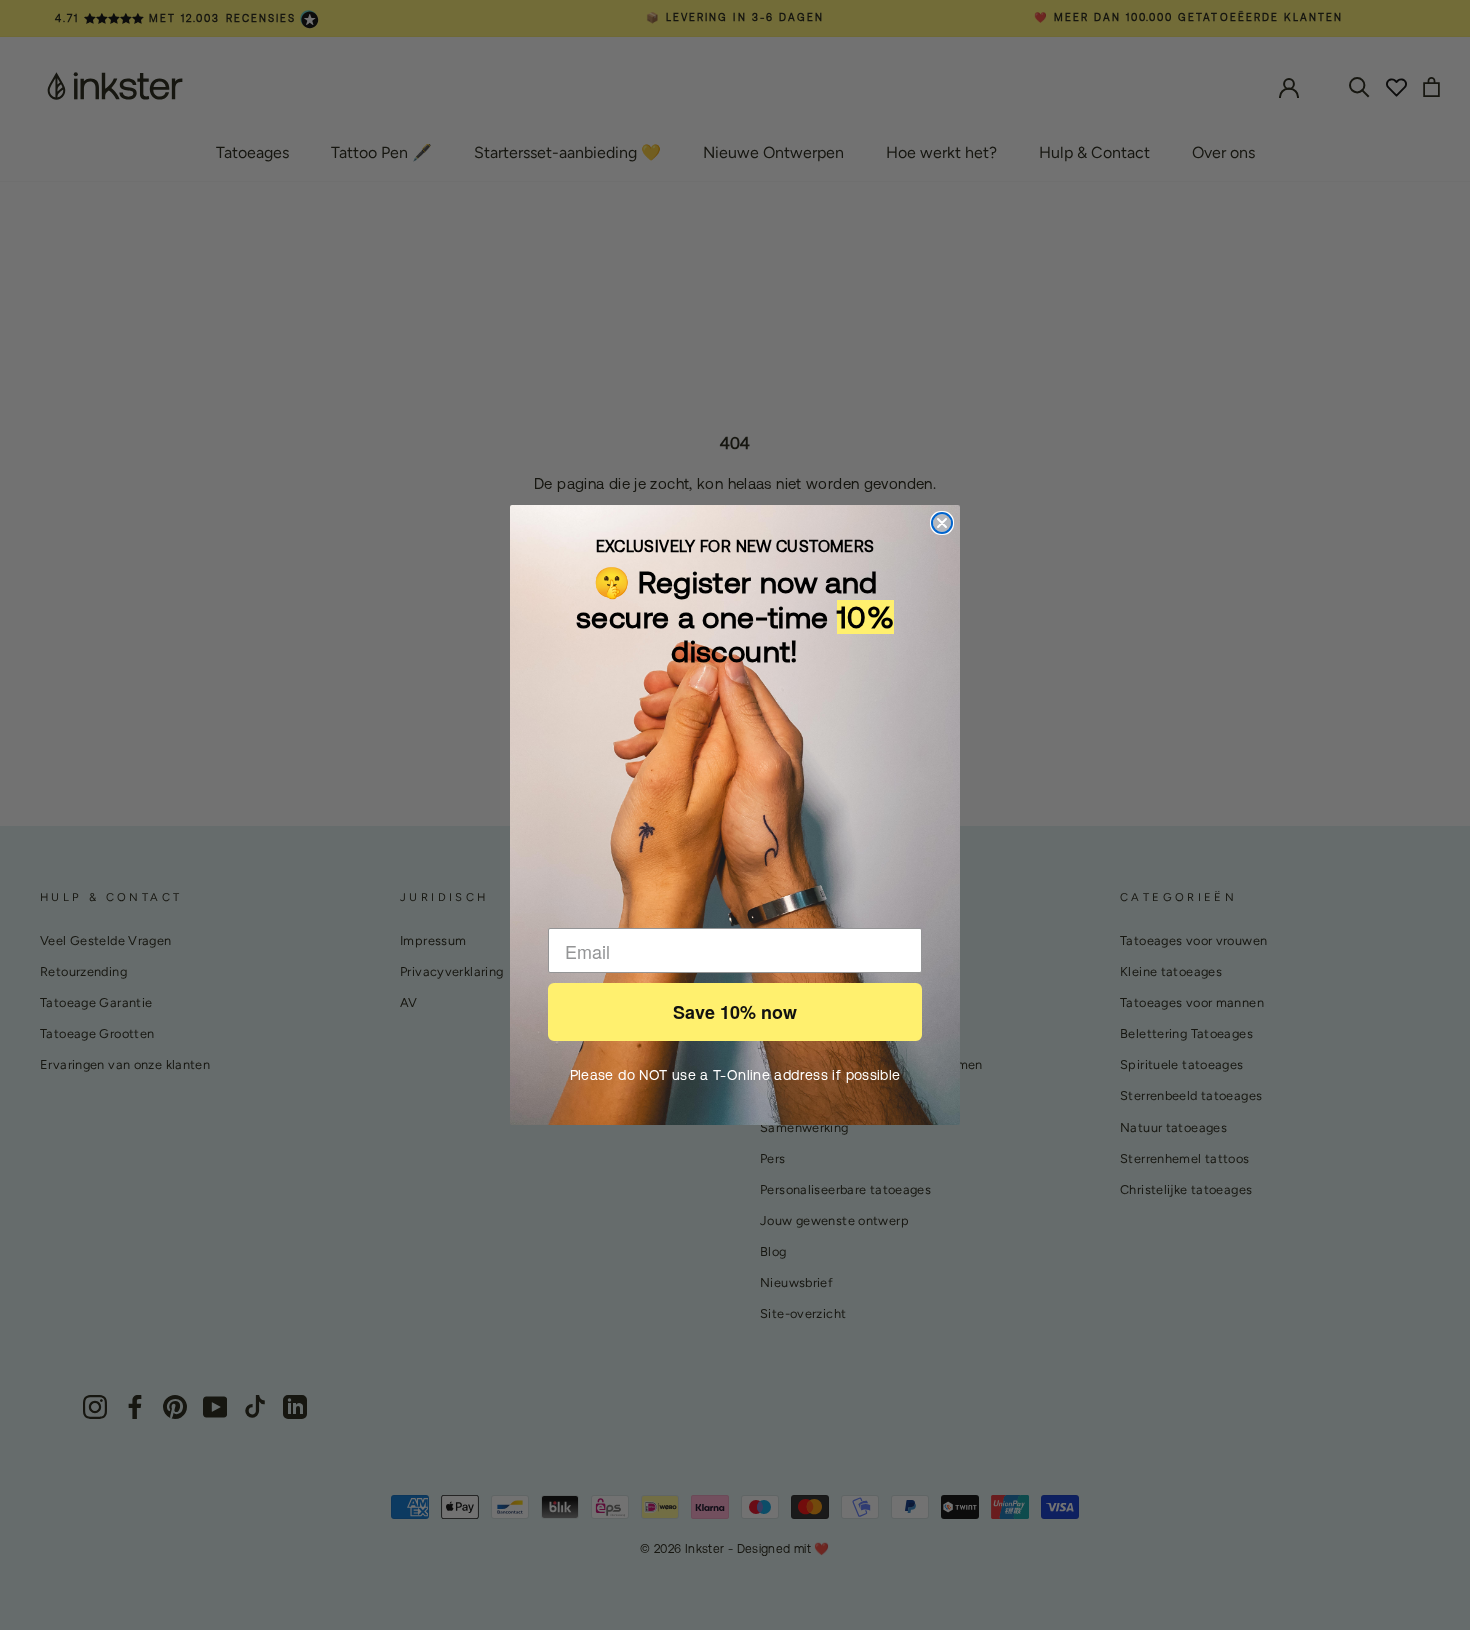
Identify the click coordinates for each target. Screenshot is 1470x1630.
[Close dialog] (942, 523)
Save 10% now (735, 1012)
